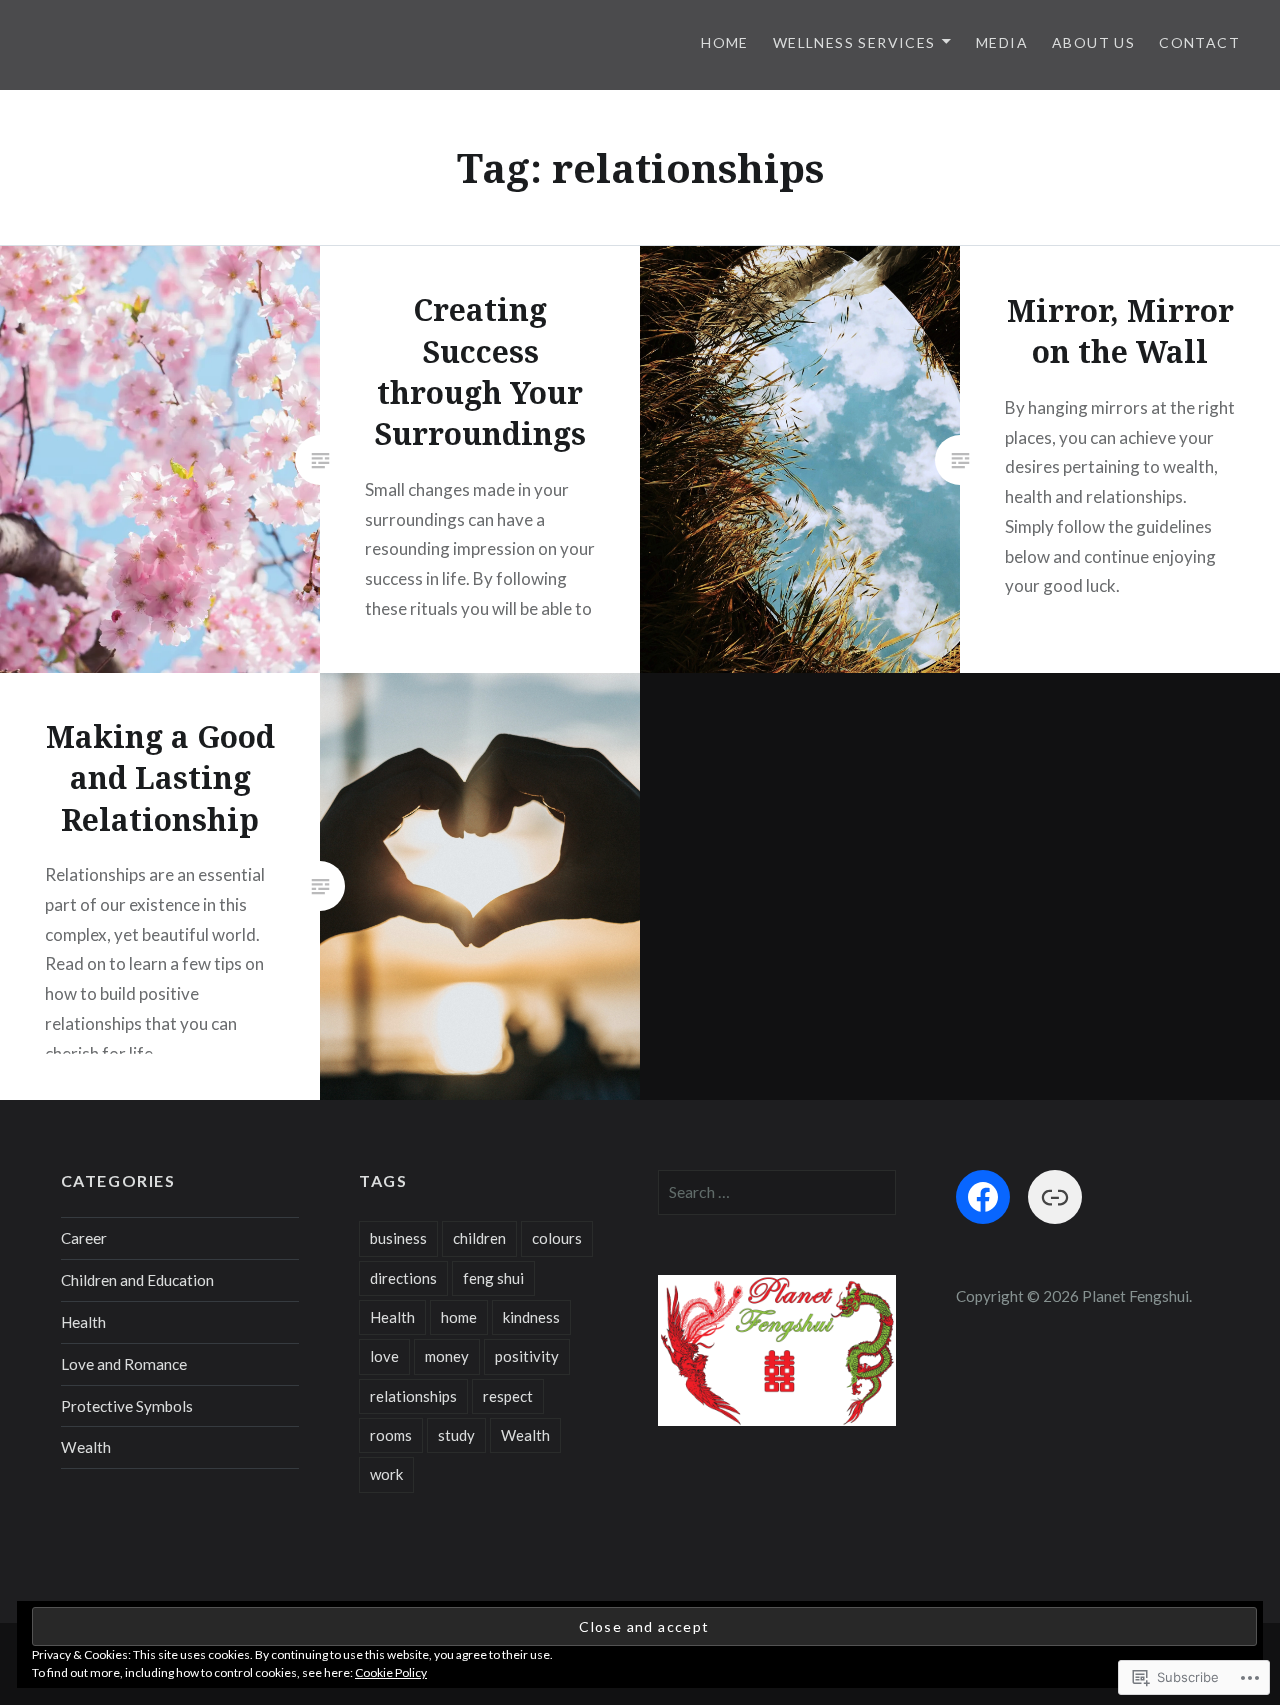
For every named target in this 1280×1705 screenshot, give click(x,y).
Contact (1199, 42)
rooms (391, 1435)
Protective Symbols (127, 1406)
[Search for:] (777, 1192)
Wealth (86, 1447)
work (386, 1474)
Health (83, 1322)
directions (403, 1278)
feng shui (493, 1278)
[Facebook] (983, 1197)
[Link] (1055, 1197)
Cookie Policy (391, 1672)
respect (508, 1396)
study (456, 1435)
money (447, 1356)
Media (1002, 42)
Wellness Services (854, 42)
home (459, 1317)
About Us (1093, 42)
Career (84, 1238)
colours (557, 1238)
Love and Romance (124, 1364)
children (479, 1238)
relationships (413, 1396)
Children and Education (137, 1280)
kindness (531, 1317)
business (398, 1238)
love (384, 1356)
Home (725, 42)
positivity (527, 1356)
